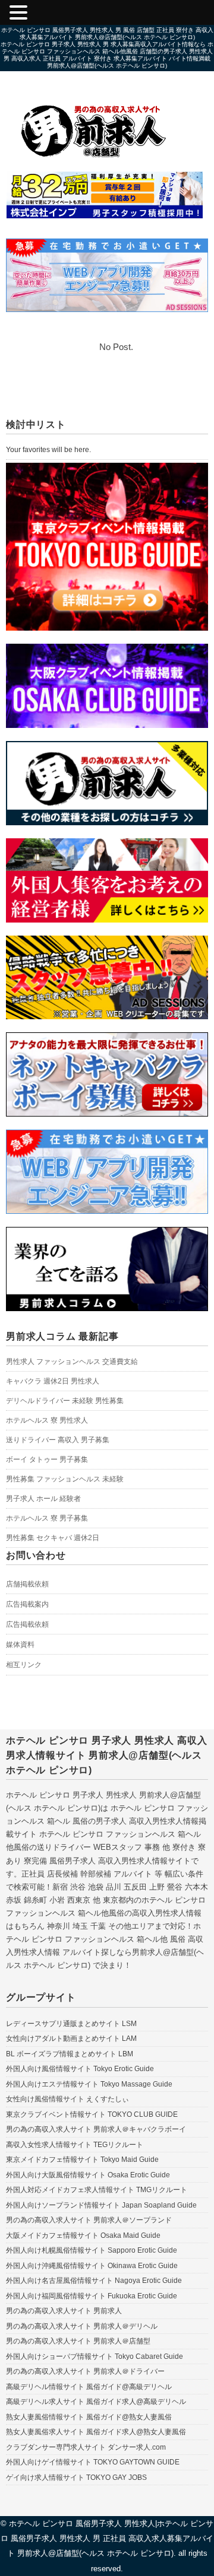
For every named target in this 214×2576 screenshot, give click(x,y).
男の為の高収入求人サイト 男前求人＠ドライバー (85, 2371)
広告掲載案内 (27, 1604)
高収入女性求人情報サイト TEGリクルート (75, 2145)
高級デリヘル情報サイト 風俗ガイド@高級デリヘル (89, 2387)
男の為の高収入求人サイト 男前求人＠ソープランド (89, 2220)
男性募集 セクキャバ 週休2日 (53, 1538)
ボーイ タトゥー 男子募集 (47, 1459)
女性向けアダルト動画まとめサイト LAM (71, 2038)
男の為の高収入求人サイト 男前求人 (64, 2311)
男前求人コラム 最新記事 (62, 1336)
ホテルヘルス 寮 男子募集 (47, 1518)
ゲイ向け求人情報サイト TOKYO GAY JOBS (76, 2478)
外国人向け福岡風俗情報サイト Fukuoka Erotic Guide (92, 2296)
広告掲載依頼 (27, 1624)
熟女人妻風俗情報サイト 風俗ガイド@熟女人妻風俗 (89, 2417)
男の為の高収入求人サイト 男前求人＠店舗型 (78, 2341)
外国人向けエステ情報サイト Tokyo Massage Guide (89, 2084)
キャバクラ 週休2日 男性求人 (53, 1381)
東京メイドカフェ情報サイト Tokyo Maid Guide (82, 2160)
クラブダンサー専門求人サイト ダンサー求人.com (86, 2447)
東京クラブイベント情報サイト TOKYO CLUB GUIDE (92, 2114)
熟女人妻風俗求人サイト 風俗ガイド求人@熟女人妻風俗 (96, 2432)
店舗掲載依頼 (27, 1584)
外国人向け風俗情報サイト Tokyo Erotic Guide (80, 2069)
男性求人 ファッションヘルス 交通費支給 (72, 1362)
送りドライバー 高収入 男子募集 (58, 1440)
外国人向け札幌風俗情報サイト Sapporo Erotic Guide (92, 2250)
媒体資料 (20, 1645)
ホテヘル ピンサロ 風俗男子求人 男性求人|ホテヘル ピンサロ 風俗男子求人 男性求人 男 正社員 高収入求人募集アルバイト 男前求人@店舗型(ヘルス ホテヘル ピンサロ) (107, 2538)
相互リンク (24, 1665)
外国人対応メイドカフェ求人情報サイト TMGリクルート (97, 2190)
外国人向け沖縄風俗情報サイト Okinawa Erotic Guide (92, 2266)
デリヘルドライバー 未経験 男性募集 (65, 1401)
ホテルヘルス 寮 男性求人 (47, 1420)
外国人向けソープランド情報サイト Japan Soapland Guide (101, 2205)
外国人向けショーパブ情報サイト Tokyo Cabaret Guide (95, 2356)
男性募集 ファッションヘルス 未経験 (65, 1479)
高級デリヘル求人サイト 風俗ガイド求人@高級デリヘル (96, 2402)
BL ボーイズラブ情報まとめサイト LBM (70, 2054)
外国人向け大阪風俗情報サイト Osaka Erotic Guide (88, 2175)
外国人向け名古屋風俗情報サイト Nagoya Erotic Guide (94, 2281)
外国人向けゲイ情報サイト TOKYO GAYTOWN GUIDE (93, 2462)
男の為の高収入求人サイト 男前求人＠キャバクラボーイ (96, 2129)
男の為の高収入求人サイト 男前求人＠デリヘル (82, 2326)
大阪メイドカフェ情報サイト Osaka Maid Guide (83, 2235)
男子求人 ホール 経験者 (43, 1499)
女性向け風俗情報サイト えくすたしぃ (67, 2099)
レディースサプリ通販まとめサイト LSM (71, 2024)
